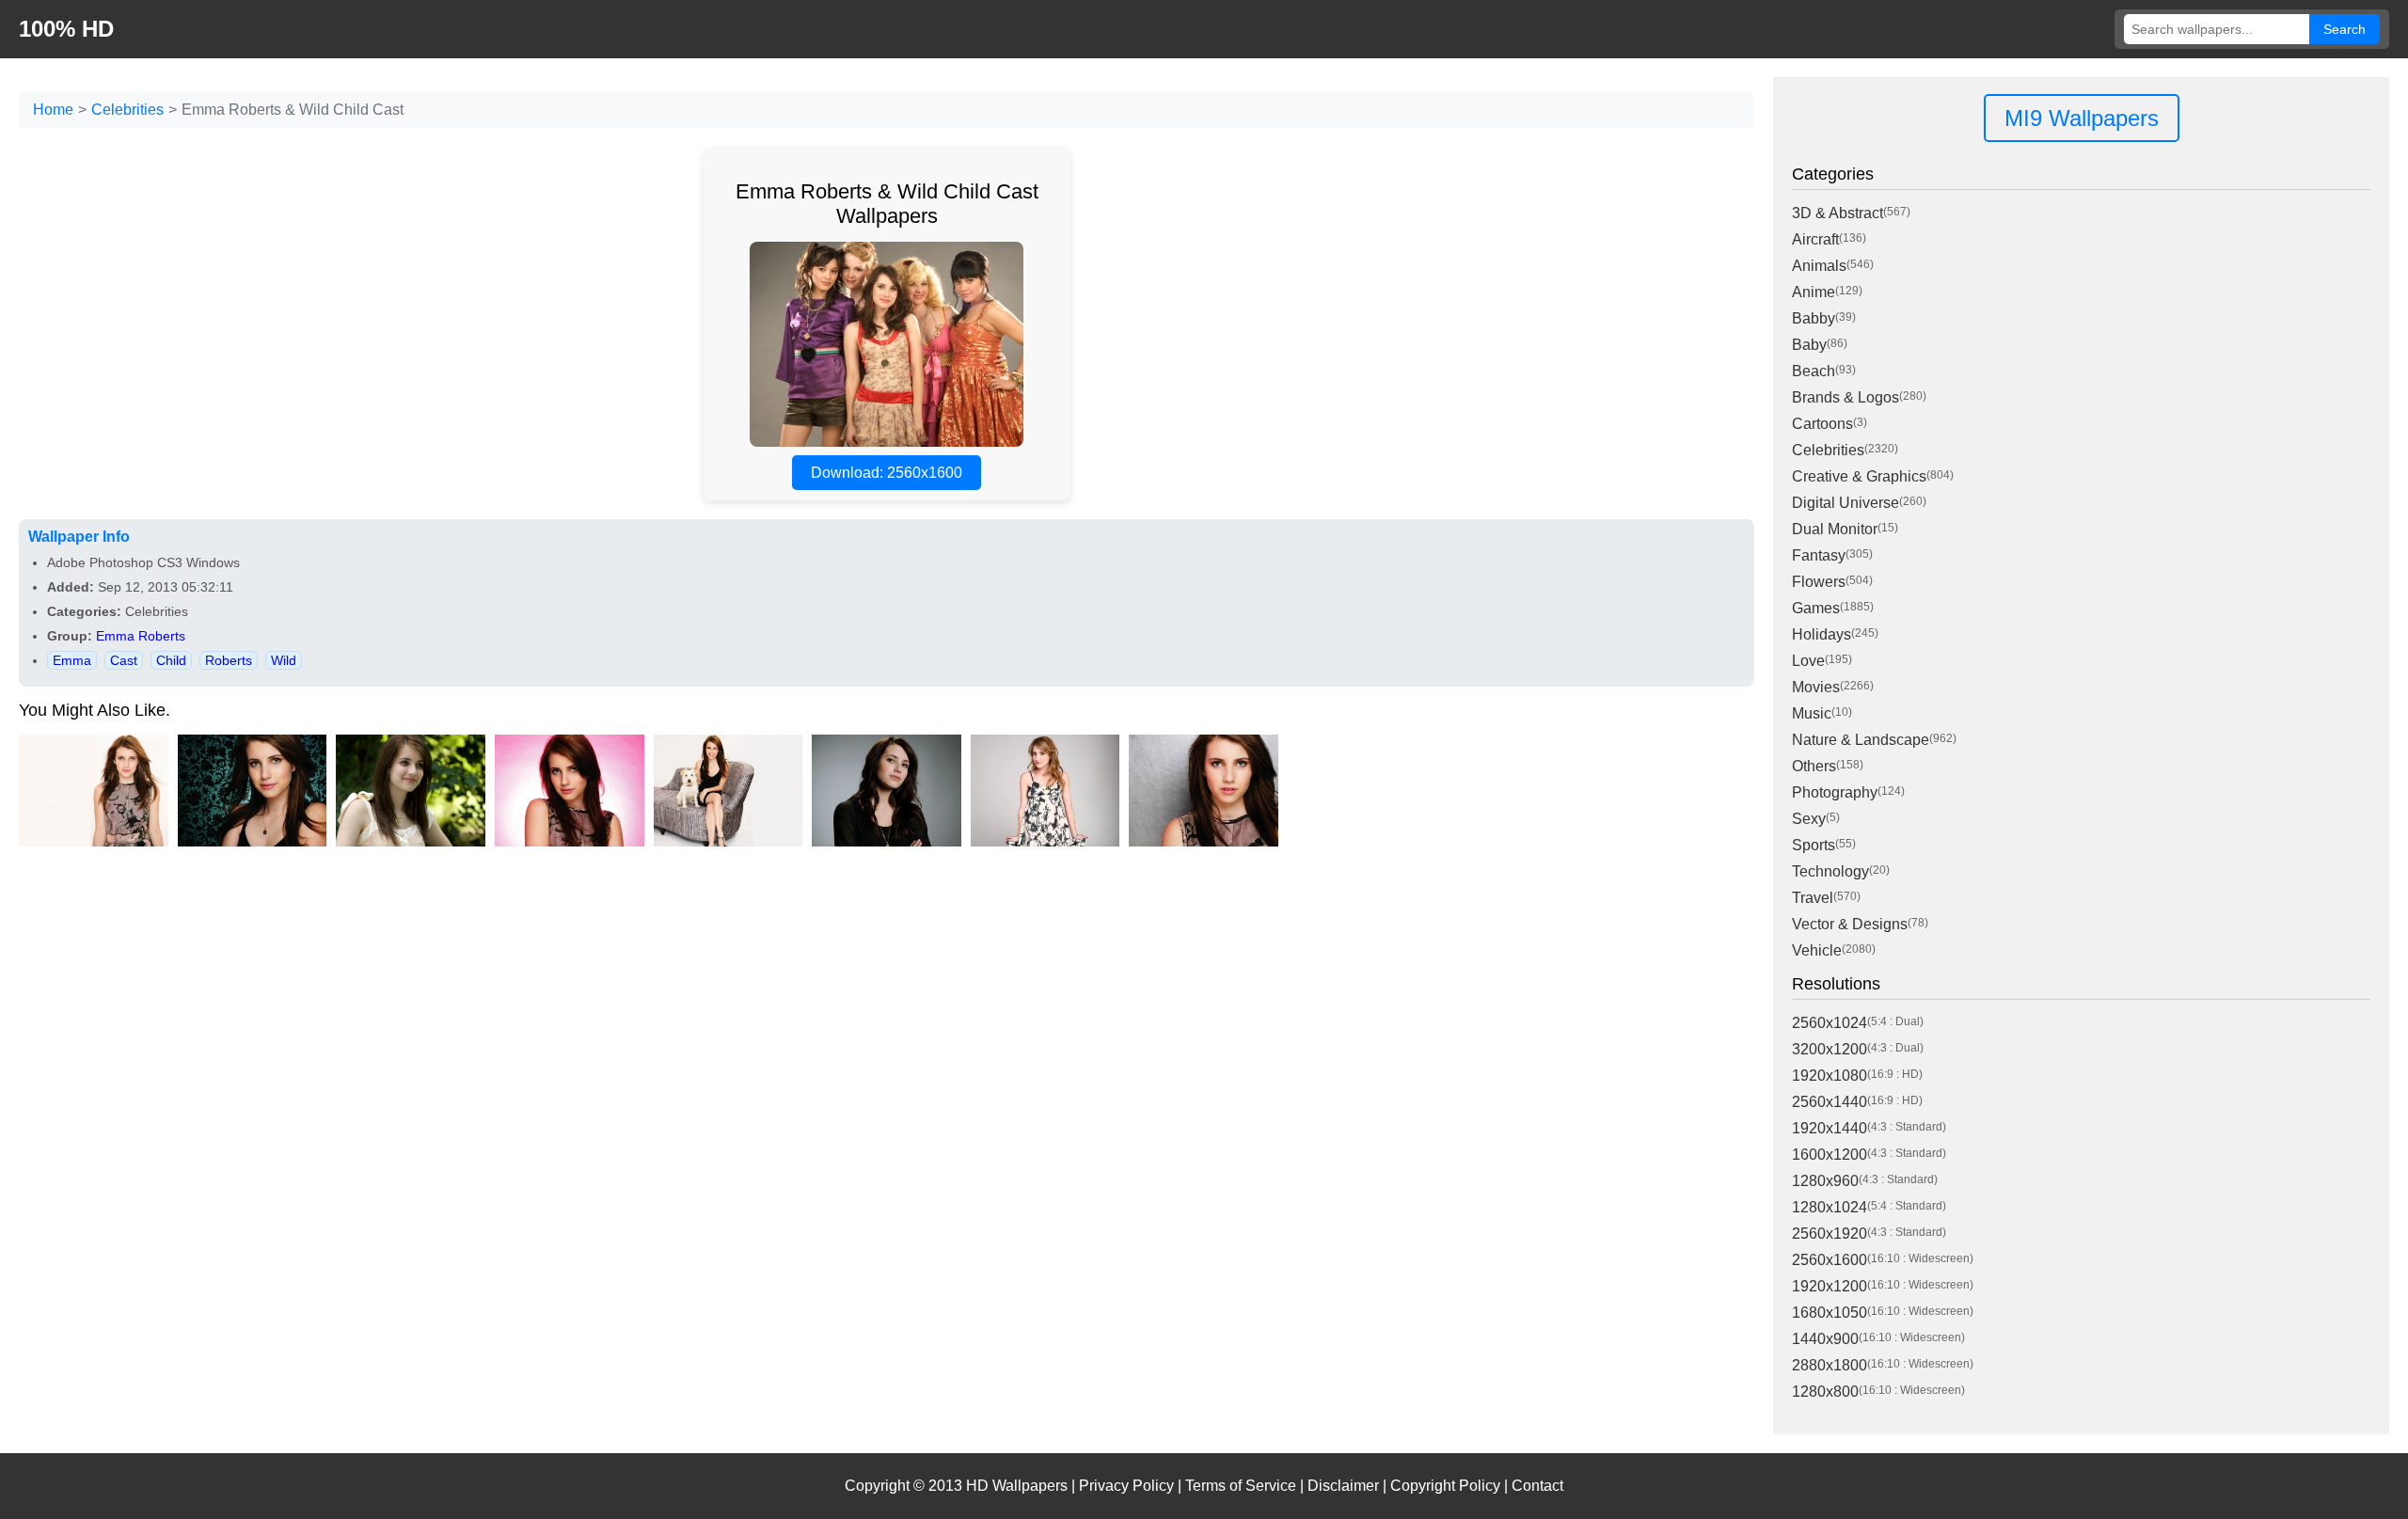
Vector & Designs (1850, 924)
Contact (1537, 1486)
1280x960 (1825, 1181)
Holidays (1822, 634)
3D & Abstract (1838, 213)
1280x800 (1825, 1392)
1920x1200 (1830, 1286)
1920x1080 (1830, 1076)
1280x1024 (1830, 1207)
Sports (1814, 845)
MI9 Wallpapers (2082, 118)
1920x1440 (1830, 1128)
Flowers (1819, 582)
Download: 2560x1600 (887, 473)
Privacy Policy (1126, 1486)
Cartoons (1822, 424)
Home (53, 110)
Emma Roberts (141, 636)
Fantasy (1819, 555)
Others (1814, 766)
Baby (1809, 345)
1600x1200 (1830, 1155)
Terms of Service (1241, 1486)
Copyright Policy (1445, 1486)
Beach (1814, 371)
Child (171, 660)
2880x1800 (1830, 1365)
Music (1812, 713)
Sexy (1809, 819)
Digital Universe (1846, 503)
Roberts (229, 660)
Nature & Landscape (1861, 740)
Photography (1835, 792)
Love (1808, 661)
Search (2345, 29)
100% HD (66, 29)
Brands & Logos (1846, 397)
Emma (72, 660)
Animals (1819, 266)
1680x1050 (1830, 1313)
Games (1816, 608)
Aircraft (1815, 239)
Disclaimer (1343, 1486)
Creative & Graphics (1859, 476)
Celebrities (127, 110)
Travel (1813, 898)
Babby (1814, 318)
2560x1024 (1830, 1023)
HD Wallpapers (1017, 1486)
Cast (124, 660)
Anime (1814, 292)
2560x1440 (1830, 1102)
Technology (1830, 871)
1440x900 (1825, 1339)
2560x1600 (1830, 1260)
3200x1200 (1830, 1049)
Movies (1816, 687)
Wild (284, 660)
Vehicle (1817, 950)
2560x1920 (1830, 1234)
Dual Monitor (1835, 529)
